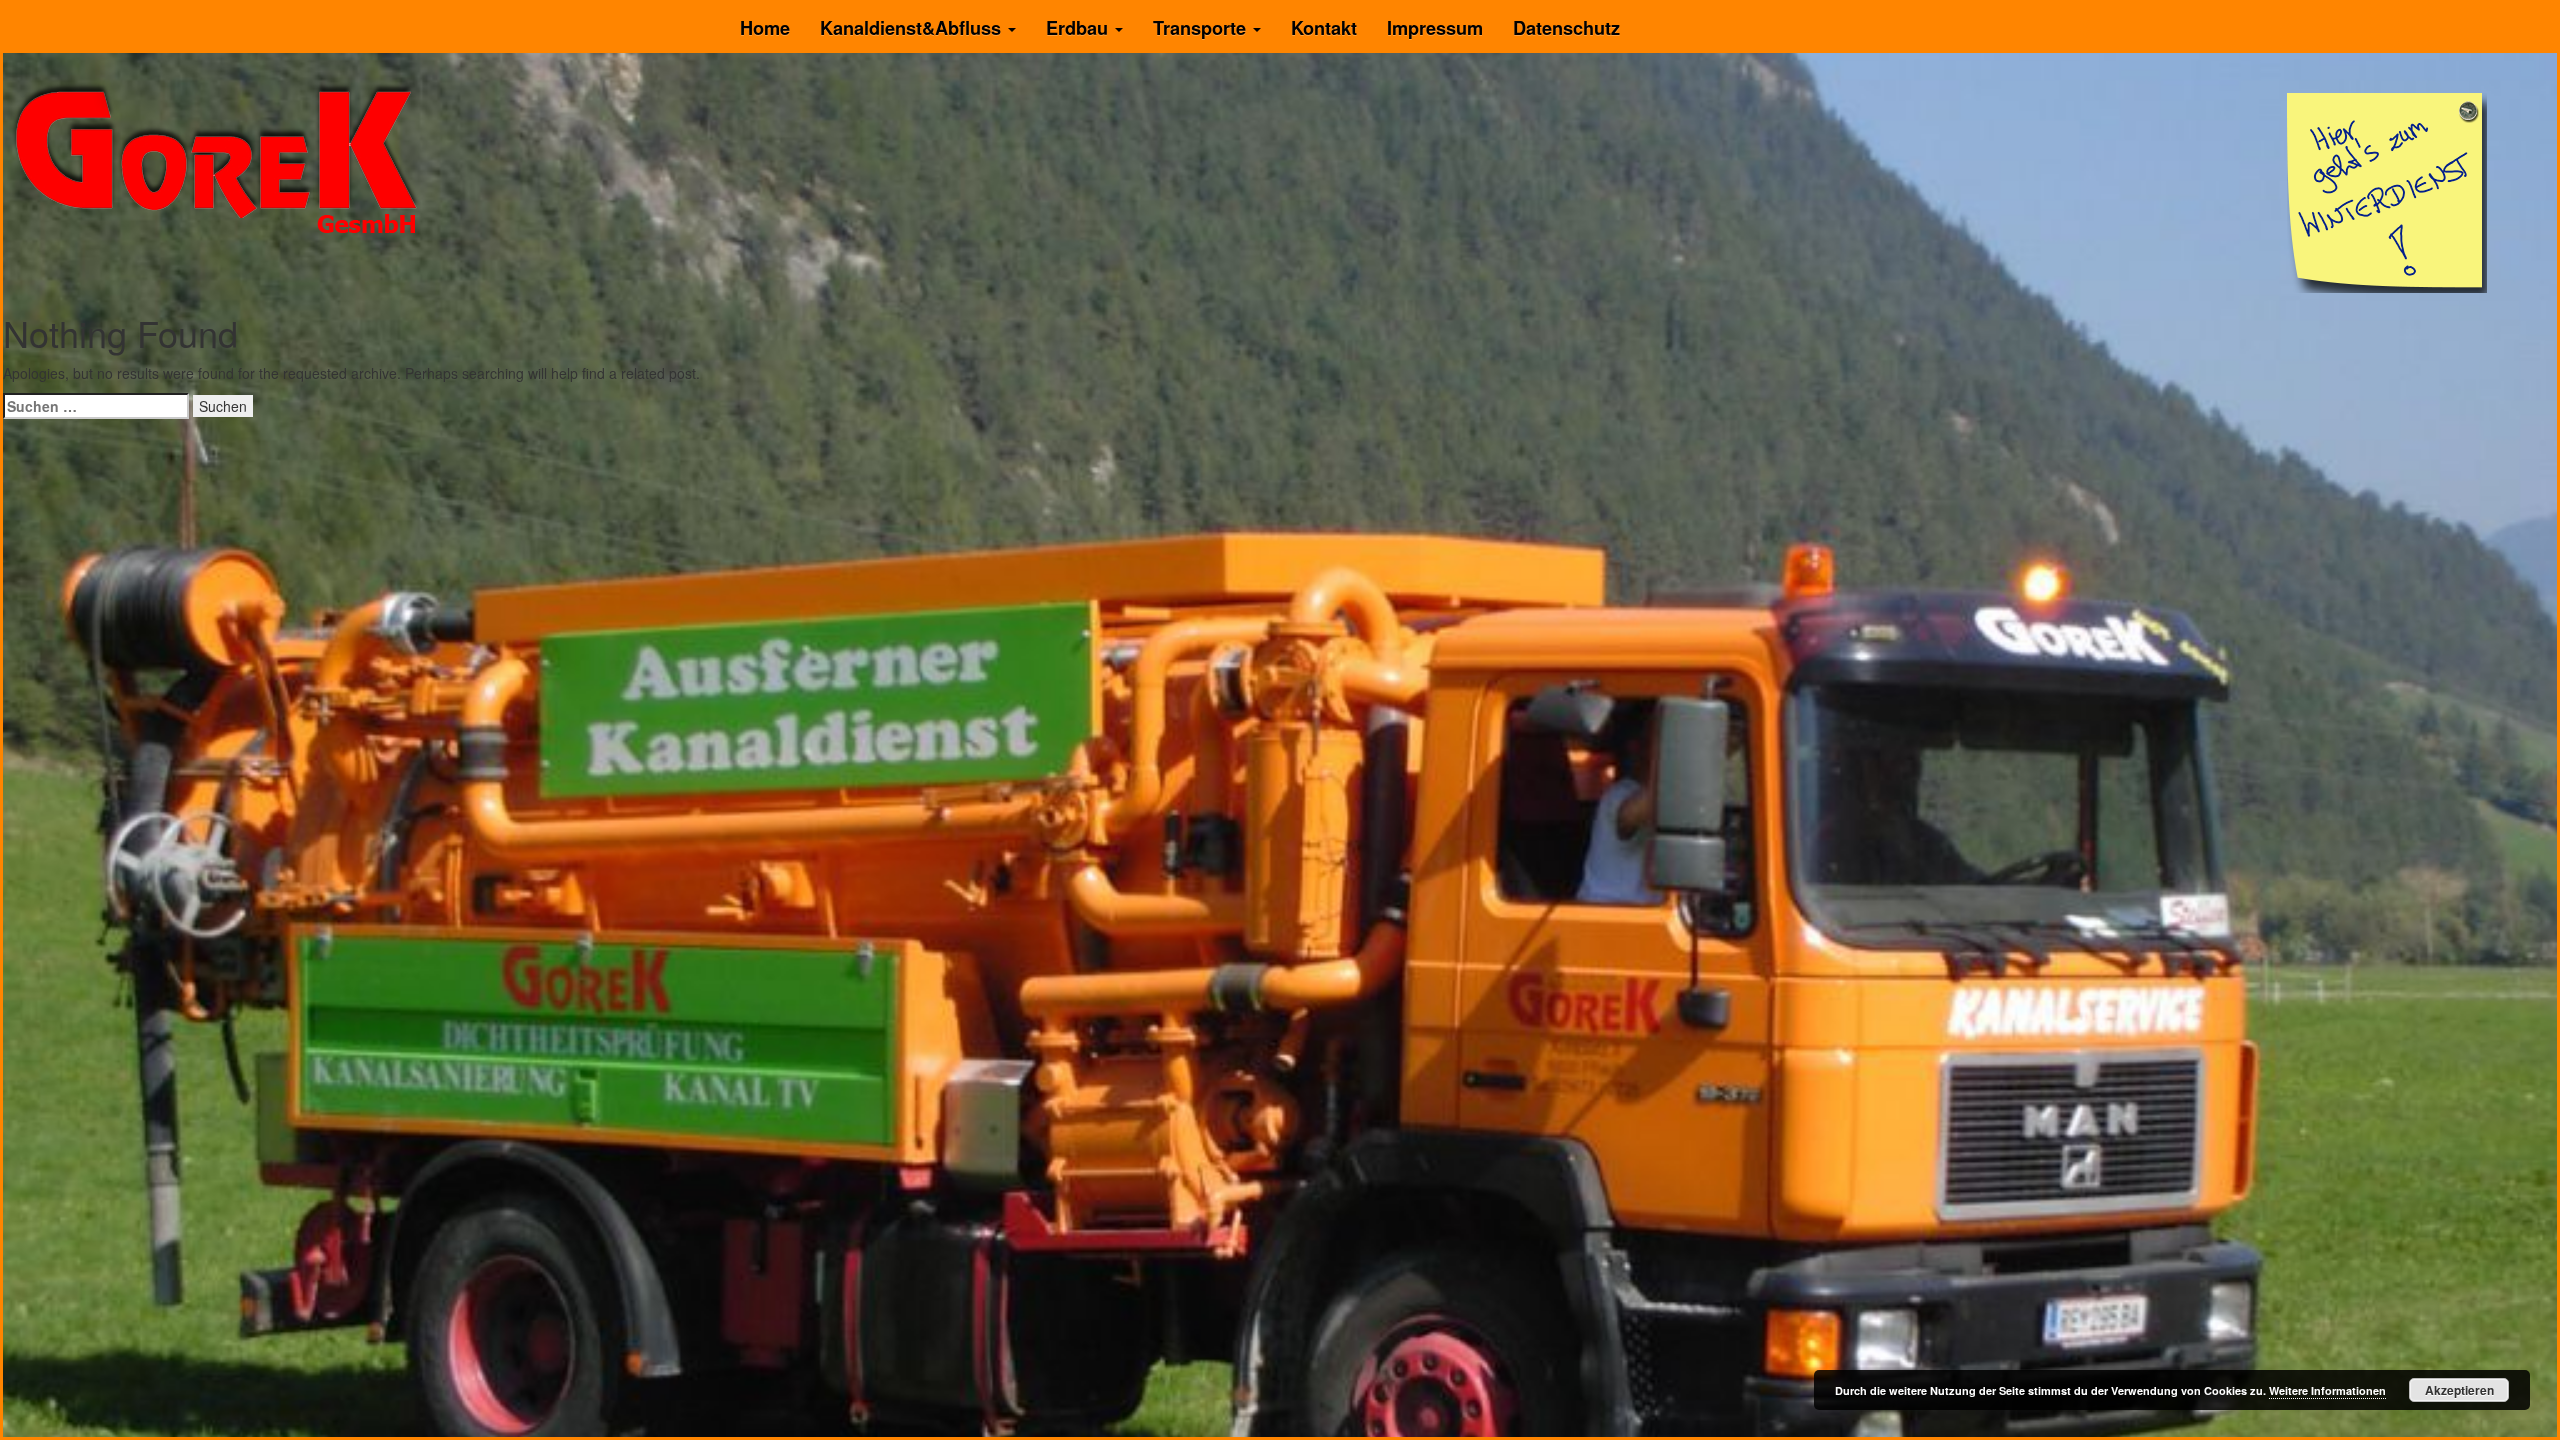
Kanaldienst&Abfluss (913, 28)
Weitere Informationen (2327, 1390)
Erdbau (1079, 28)
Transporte (1202, 28)
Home (765, 28)
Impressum (1435, 28)
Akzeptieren (2459, 1390)
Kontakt (1324, 28)
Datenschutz (1566, 28)
